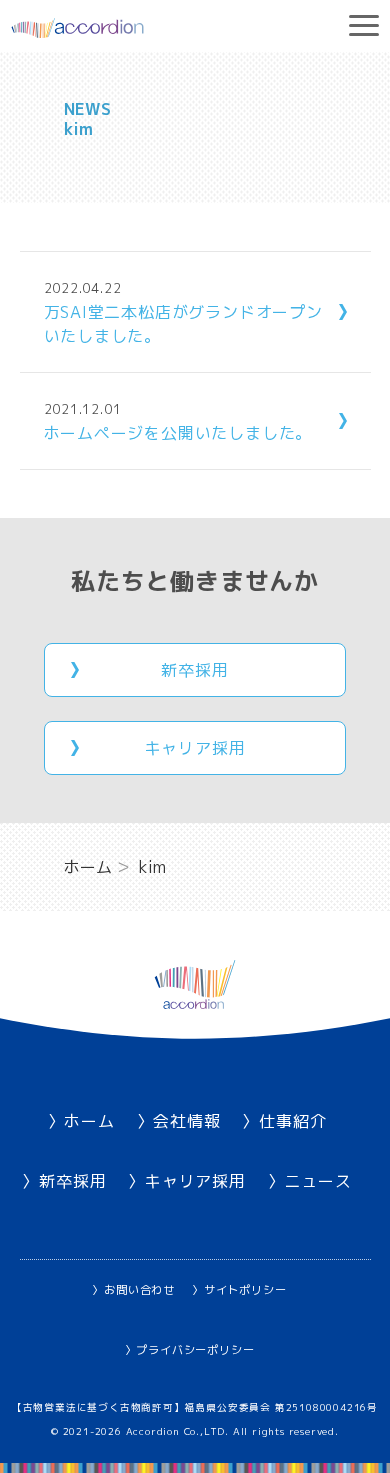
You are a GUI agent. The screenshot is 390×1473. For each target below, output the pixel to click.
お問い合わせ (139, 1290)
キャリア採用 (195, 748)
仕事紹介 (292, 1121)
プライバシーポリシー (195, 1350)
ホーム (89, 1121)
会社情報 (186, 1121)
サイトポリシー (245, 1290)
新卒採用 (194, 670)
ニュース (317, 1181)
